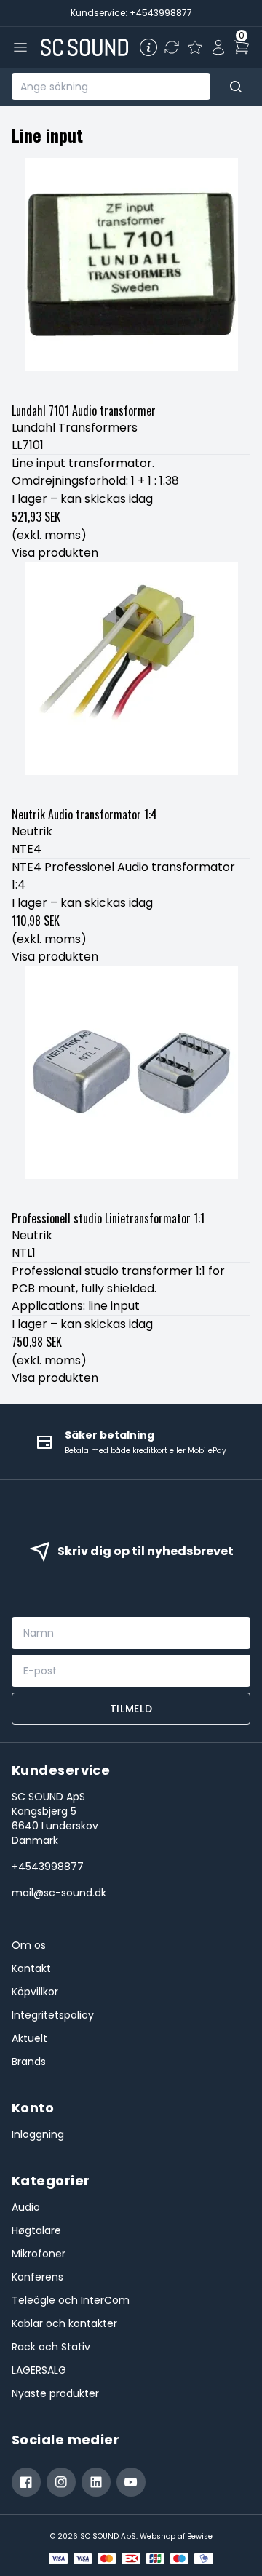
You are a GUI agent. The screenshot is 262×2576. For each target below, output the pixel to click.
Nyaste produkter (55, 2393)
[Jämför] (172, 47)
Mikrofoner (39, 2254)
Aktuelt (29, 2038)
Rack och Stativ (51, 2347)
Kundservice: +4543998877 (131, 13)
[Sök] (236, 87)
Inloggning (38, 2134)
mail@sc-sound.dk (59, 1893)
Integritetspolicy (53, 2015)
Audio (26, 2207)
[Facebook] (26, 2482)
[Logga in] (218, 47)
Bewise (200, 2536)
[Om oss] (148, 47)
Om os (29, 1945)
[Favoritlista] (195, 47)
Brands (29, 2062)
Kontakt (31, 1968)
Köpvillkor (35, 1992)
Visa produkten (55, 553)
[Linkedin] (96, 2482)
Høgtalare (36, 2230)
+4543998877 (48, 1867)
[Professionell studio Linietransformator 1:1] (131, 1085)
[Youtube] (131, 2482)
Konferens (37, 2277)
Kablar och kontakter (64, 2323)
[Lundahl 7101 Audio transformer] (131, 277)
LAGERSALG (39, 2370)
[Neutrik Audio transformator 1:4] (131, 681)
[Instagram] (61, 2482)
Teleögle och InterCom (71, 2300)
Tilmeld (131, 1709)
